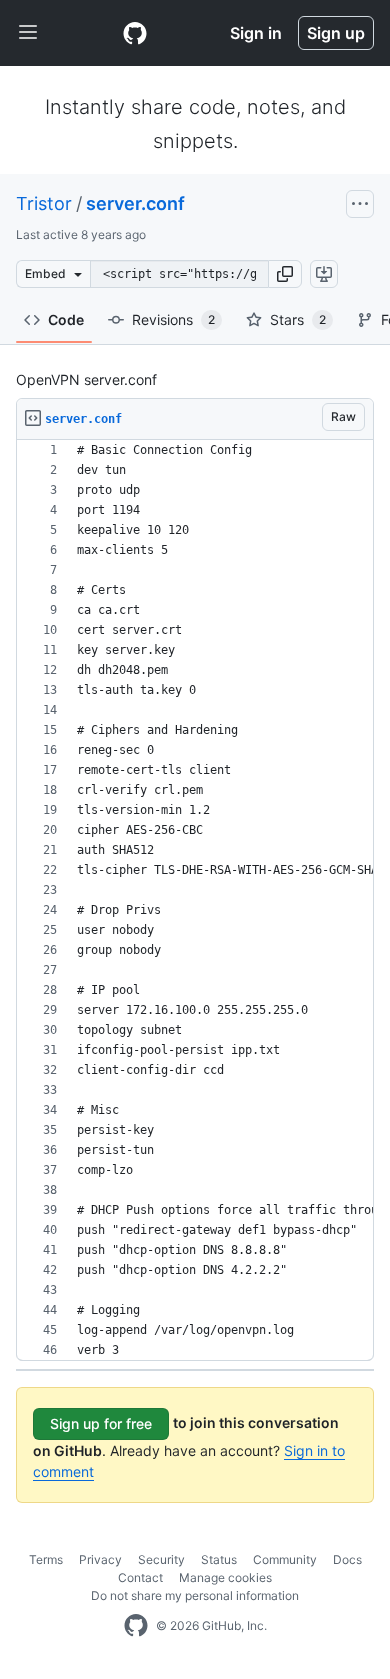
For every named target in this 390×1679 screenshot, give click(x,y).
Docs (347, 1559)
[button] (285, 274)
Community (285, 1559)
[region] (195, 900)
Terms (46, 1559)
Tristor (44, 203)
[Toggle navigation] (28, 33)
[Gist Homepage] (135, 33)
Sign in (256, 33)
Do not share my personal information (195, 1595)
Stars (298, 319)
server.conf (135, 203)
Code (66, 319)
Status (219, 1559)
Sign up (336, 33)
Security (161, 1559)
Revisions (173, 319)
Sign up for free (101, 1423)
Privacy (100, 1559)
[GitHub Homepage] (136, 1626)
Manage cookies (225, 1577)
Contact (140, 1577)
